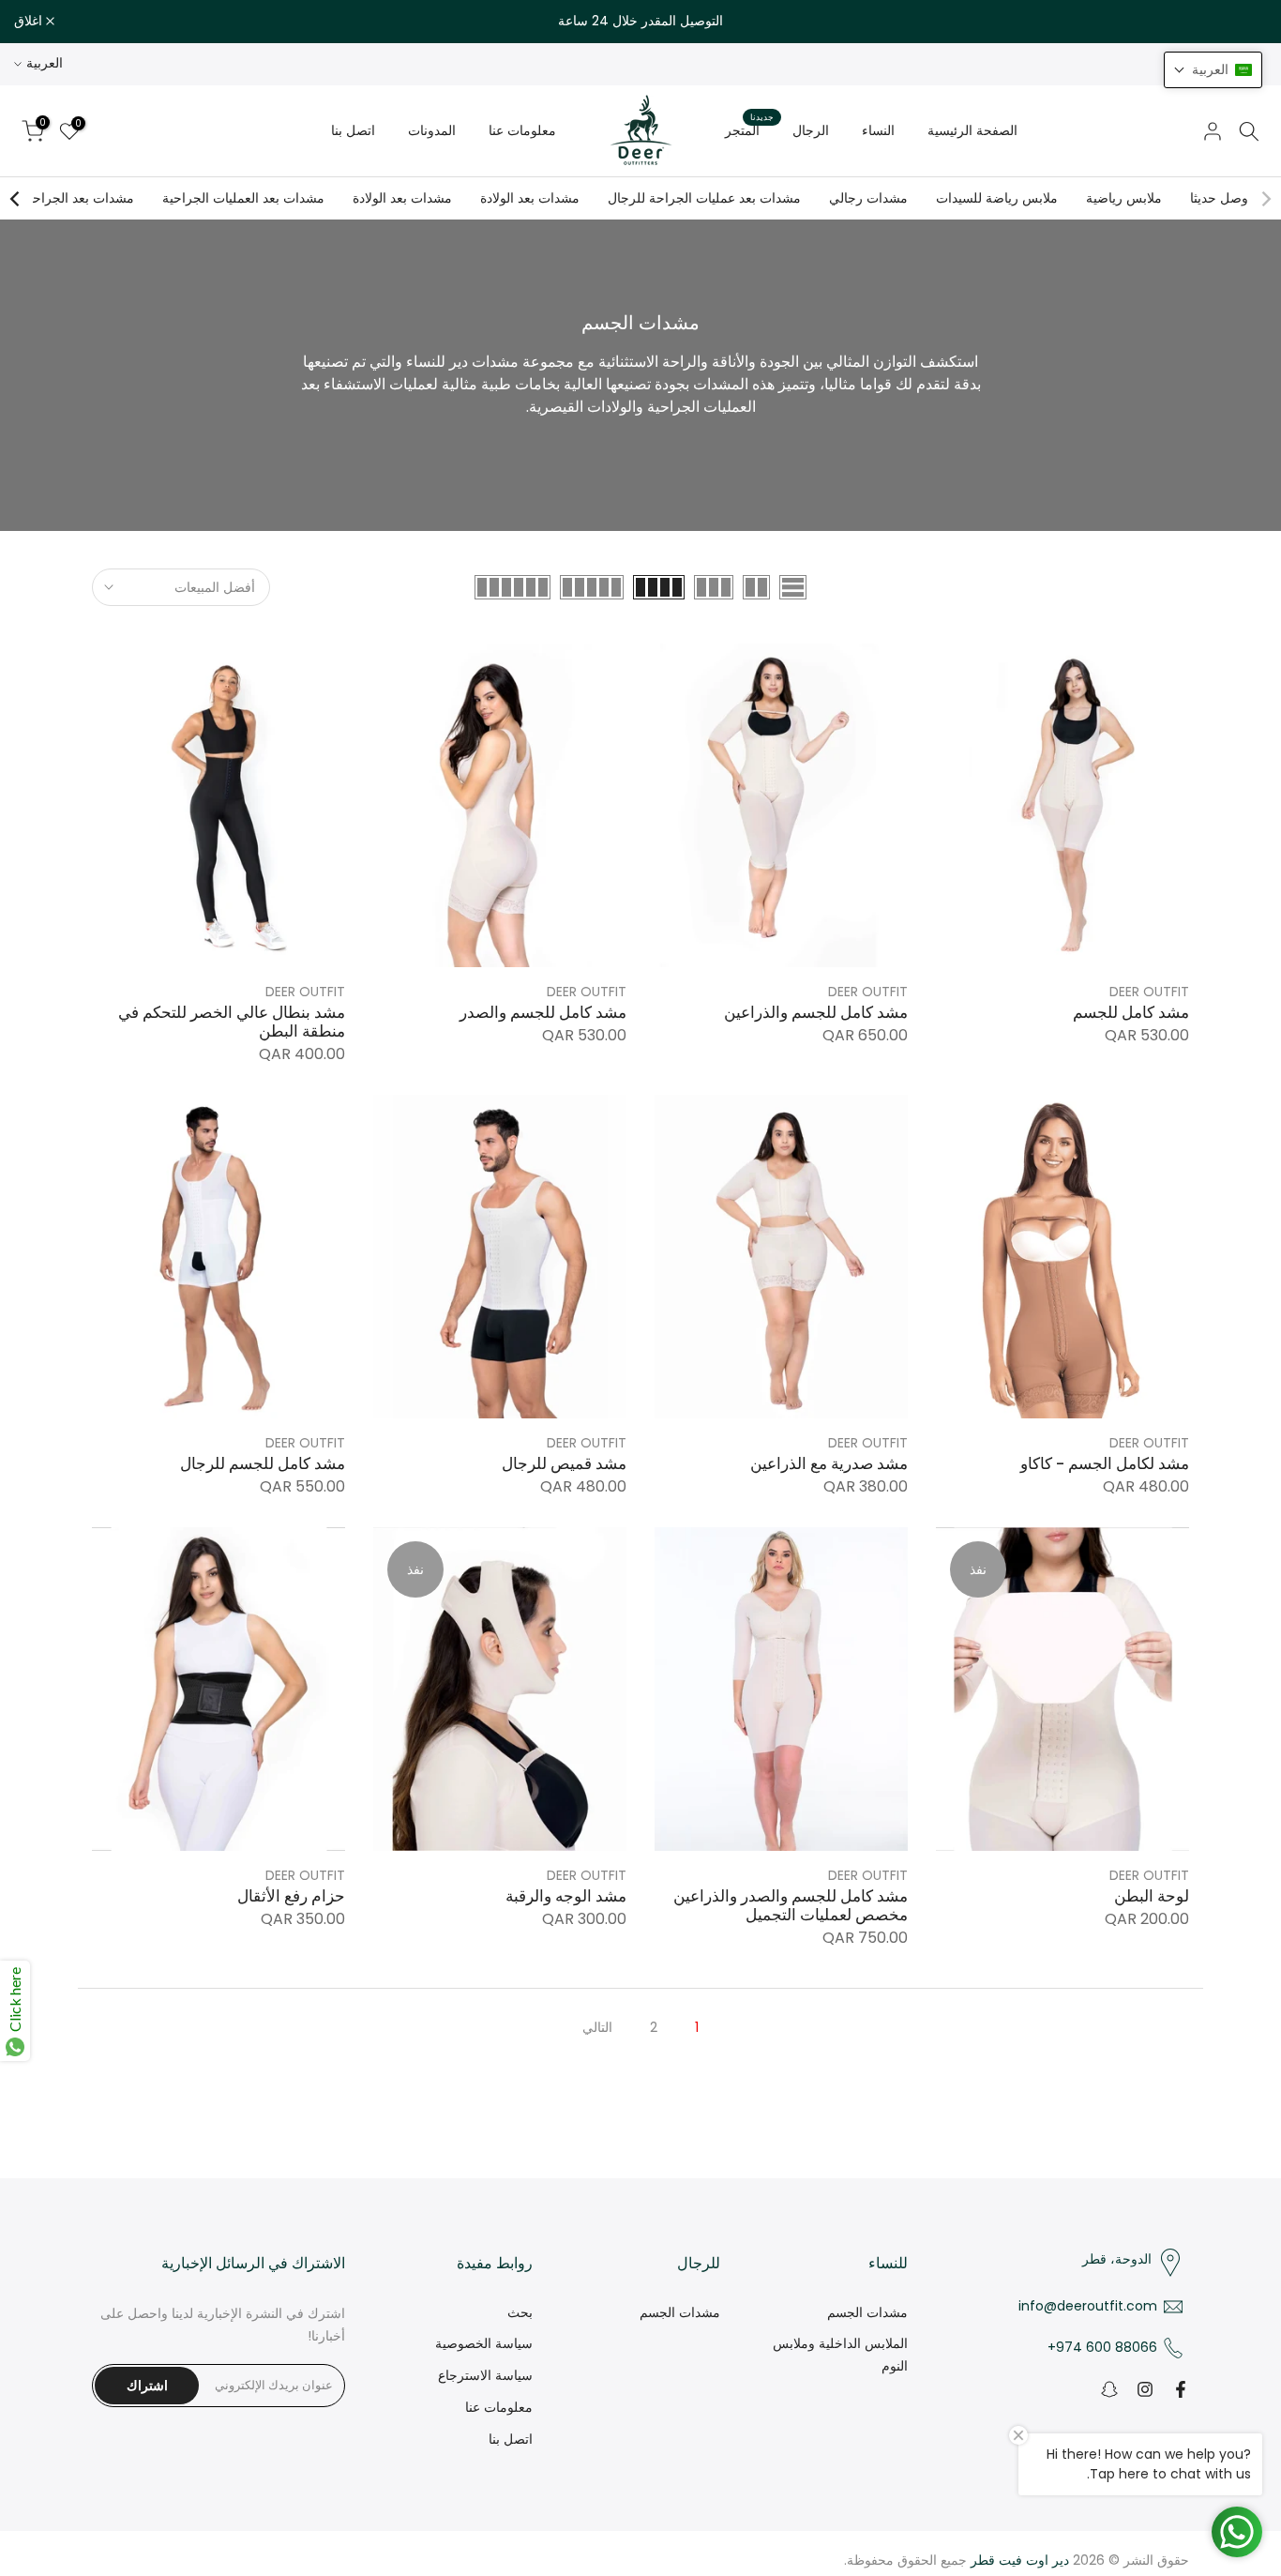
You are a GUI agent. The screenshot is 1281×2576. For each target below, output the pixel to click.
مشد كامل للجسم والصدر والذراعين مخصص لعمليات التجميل (791, 1906)
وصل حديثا (1219, 198)
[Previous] (1265, 199)
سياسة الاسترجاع (485, 2375)
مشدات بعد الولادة (530, 198)
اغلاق (1243, 22)
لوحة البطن (1152, 1896)
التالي (597, 2027)
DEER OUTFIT (1149, 992)
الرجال (811, 130)
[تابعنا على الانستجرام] (1145, 2389)
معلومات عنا (522, 130)
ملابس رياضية (1124, 198)
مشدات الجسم (867, 2312)
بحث (520, 2312)
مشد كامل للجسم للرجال (263, 1464)
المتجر (749, 129)
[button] (1213, 70)
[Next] (16, 199)
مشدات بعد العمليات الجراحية (243, 198)
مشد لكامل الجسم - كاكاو (1105, 1464)
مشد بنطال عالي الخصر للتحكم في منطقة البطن (232, 1022)
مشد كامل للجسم (1131, 1013)
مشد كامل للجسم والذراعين (816, 1013)
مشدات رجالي (868, 198)
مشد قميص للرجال (564, 1464)
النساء (878, 130)
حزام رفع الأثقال (291, 1896)
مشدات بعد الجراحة (80, 198)
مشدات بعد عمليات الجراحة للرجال (704, 198)
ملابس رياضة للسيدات (997, 198)
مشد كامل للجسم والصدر (543, 1013)
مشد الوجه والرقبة (566, 1896)
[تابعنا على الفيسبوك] (1181, 2389)
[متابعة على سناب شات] (1109, 2389)
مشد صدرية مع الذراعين (829, 1464)
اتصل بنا (353, 130)
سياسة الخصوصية (484, 2343)
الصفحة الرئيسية (972, 130)
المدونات (432, 130)
